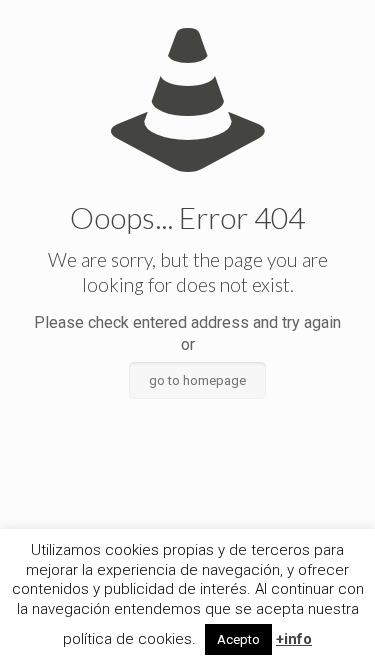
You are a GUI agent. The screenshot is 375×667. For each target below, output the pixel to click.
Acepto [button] (238, 639)
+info (294, 639)
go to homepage (197, 380)
